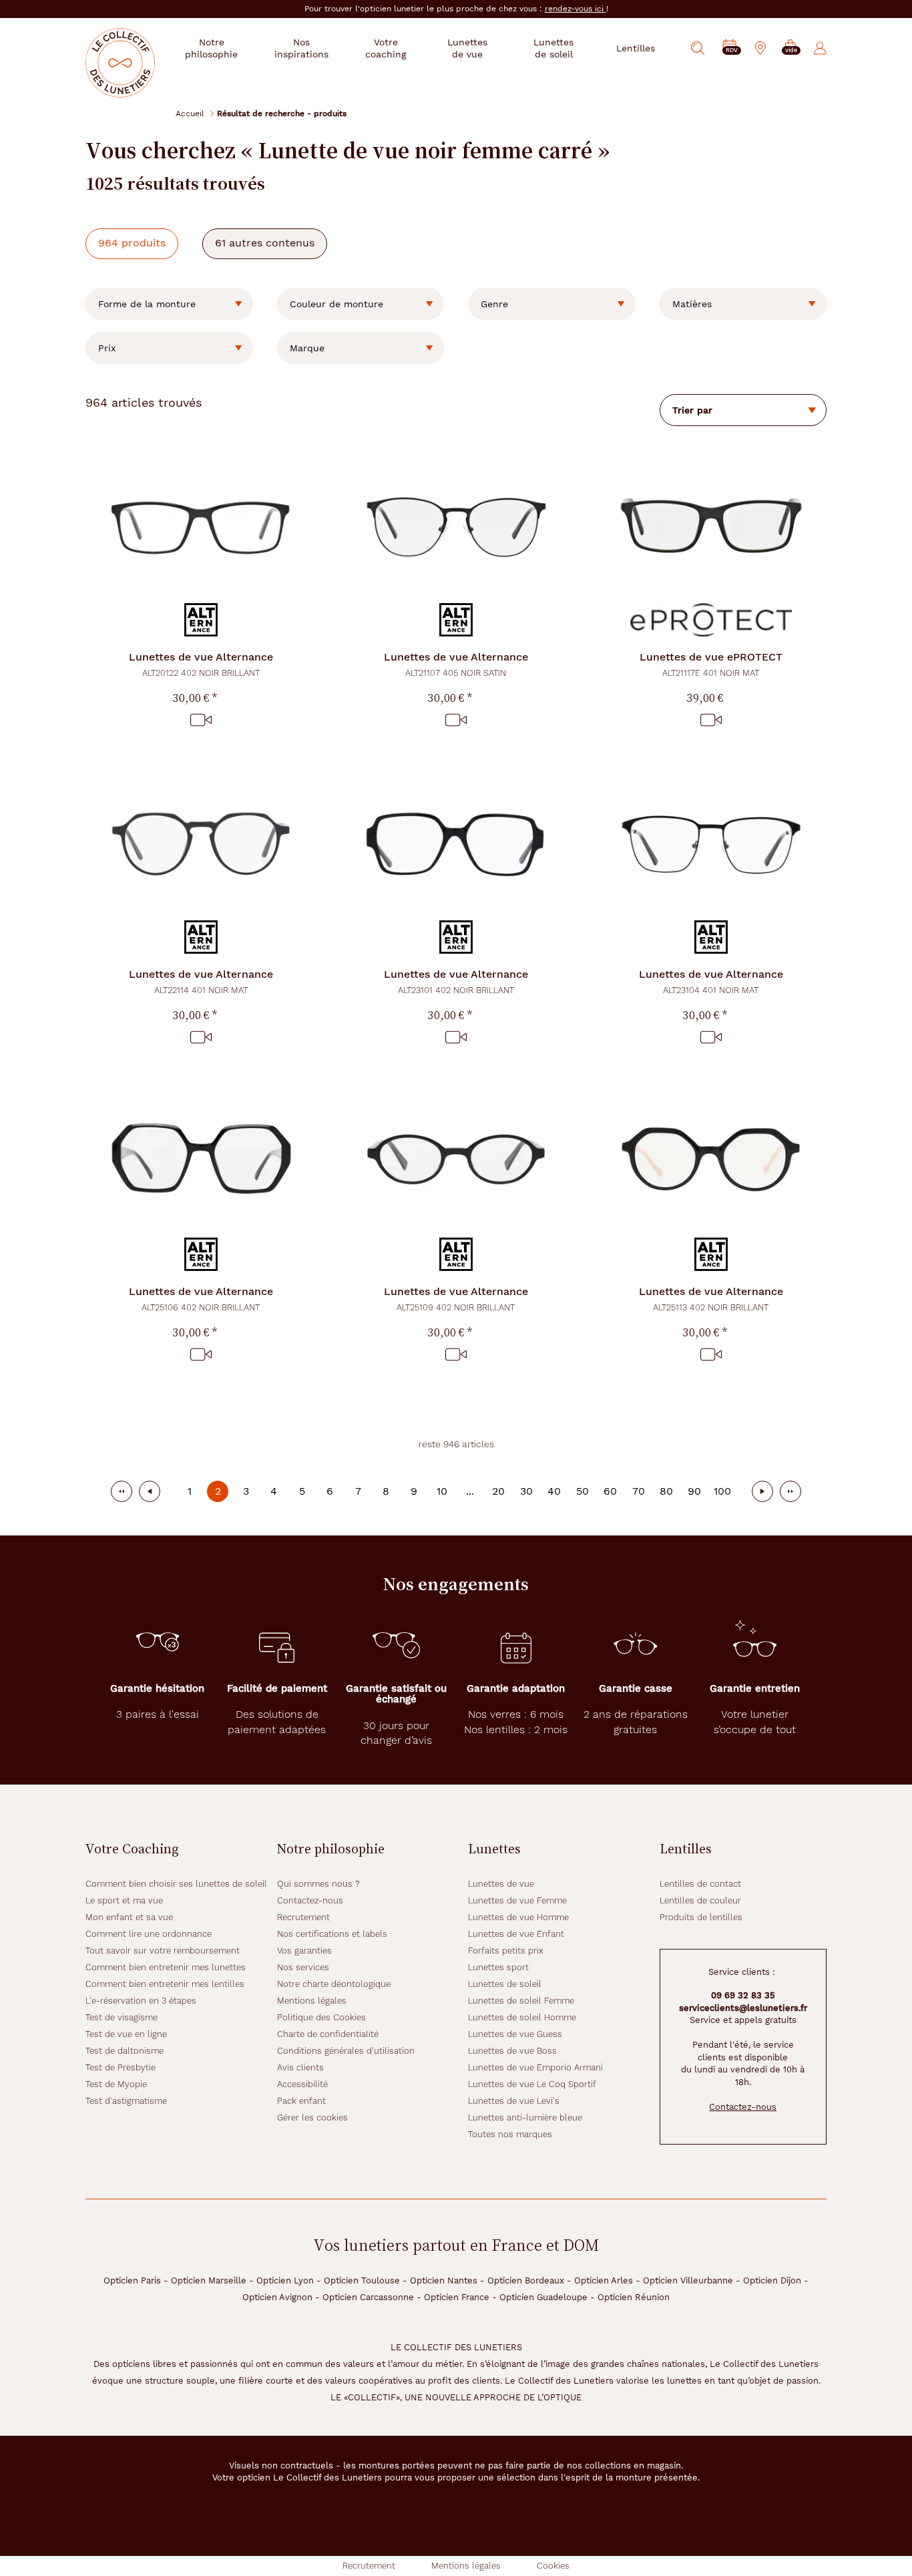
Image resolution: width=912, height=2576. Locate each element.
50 (583, 1491)
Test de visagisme (122, 2017)
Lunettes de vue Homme (518, 1917)
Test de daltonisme (125, 2051)
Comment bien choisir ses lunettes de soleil (176, 1884)
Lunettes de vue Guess (515, 2034)
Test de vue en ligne (126, 2034)
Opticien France (457, 2297)
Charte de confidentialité (328, 2034)
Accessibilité (302, 2084)
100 (722, 1491)
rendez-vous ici (576, 9)
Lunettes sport (498, 1967)
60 (610, 1491)
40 (554, 1491)
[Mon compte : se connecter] (820, 48)
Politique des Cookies (321, 2017)
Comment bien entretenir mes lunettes (166, 1967)
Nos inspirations (301, 48)
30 (526, 1491)
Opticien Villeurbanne (688, 2280)
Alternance (201, 664)
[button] (790, 48)
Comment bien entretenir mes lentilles (165, 1984)
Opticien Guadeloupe (543, 2297)
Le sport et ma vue (124, 1900)
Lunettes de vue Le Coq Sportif (532, 2084)
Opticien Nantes (444, 2280)
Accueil (190, 113)
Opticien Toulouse (362, 2280)
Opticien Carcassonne (368, 2297)
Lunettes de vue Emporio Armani (535, 2067)
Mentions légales (312, 2001)
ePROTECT (711, 664)
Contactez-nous (310, 1900)
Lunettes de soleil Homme (522, 2017)
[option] (169, 304)
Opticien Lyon (285, 2280)
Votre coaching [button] (386, 48)
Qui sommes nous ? (318, 1884)
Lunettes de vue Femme (517, 1900)
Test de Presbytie (121, 2067)
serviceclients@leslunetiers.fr (743, 2008)
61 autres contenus (265, 243)
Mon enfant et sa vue (129, 1917)
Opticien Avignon (277, 2297)
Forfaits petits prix (506, 1951)
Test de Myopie (116, 2084)
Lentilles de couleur (700, 1900)
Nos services (303, 1967)
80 (666, 1491)
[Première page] (122, 1491)
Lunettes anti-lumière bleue (525, 2118)
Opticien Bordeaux (526, 2280)
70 (639, 1491)
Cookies (553, 2566)
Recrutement (303, 1917)
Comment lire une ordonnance (149, 1934)
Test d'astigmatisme (126, 2101)
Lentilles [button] (636, 48)
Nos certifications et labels (332, 1934)
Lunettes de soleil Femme (521, 2001)
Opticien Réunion (634, 2297)
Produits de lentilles (701, 1917)
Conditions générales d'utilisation (346, 2051)
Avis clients (300, 2067)
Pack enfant (301, 2101)
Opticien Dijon (772, 2280)
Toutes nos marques (510, 2134)
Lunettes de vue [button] (467, 48)
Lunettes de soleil (505, 1984)
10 (442, 1491)
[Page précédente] (150, 1491)
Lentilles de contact (700, 1884)
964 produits (132, 243)
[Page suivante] (762, 1491)
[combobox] (169, 304)
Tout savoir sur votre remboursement (163, 1951)
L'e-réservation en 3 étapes (141, 2001)
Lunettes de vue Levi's (514, 2101)
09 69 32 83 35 (743, 1995)
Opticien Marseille (209, 2280)
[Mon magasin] (760, 48)
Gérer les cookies (312, 2118)
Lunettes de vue (501, 1884)
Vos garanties (304, 1951)
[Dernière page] (790, 1491)
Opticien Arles (604, 2280)
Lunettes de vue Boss (512, 2051)
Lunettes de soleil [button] (553, 48)
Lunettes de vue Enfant (516, 1934)
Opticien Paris (132, 2280)
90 (694, 1491)
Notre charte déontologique (334, 1984)
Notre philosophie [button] (211, 48)
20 (498, 1491)
